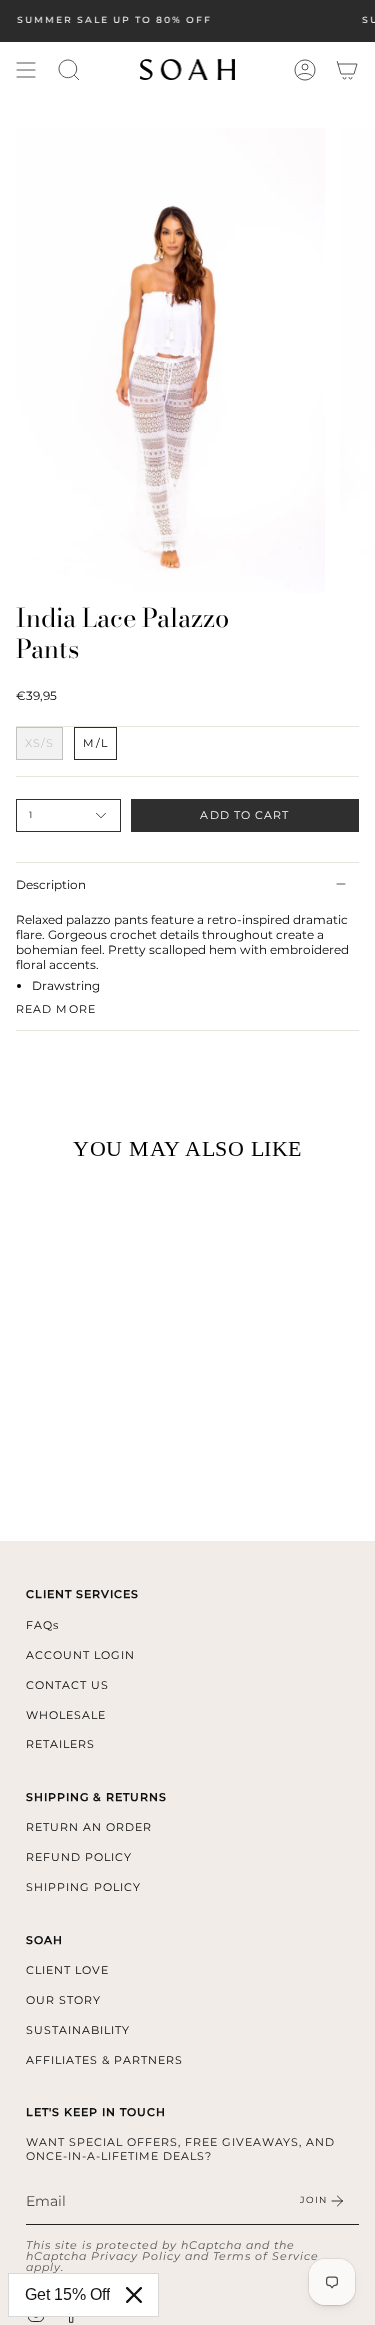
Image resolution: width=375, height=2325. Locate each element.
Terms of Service (266, 2256)
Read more (56, 1009)
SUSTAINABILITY (78, 2030)
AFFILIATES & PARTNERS (104, 2060)
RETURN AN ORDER (89, 1827)
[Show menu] (26, 70)
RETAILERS (60, 1744)
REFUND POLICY (79, 1857)
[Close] (134, 2295)
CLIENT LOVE (67, 1970)
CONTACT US (67, 1685)
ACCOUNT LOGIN (80, 1655)
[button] (69, 70)
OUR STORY (63, 2000)
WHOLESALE (66, 1715)
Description (51, 884)
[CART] (347, 70)
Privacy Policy (136, 2256)
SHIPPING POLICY (83, 1887)
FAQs (42, 1625)
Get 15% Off (67, 2294)
